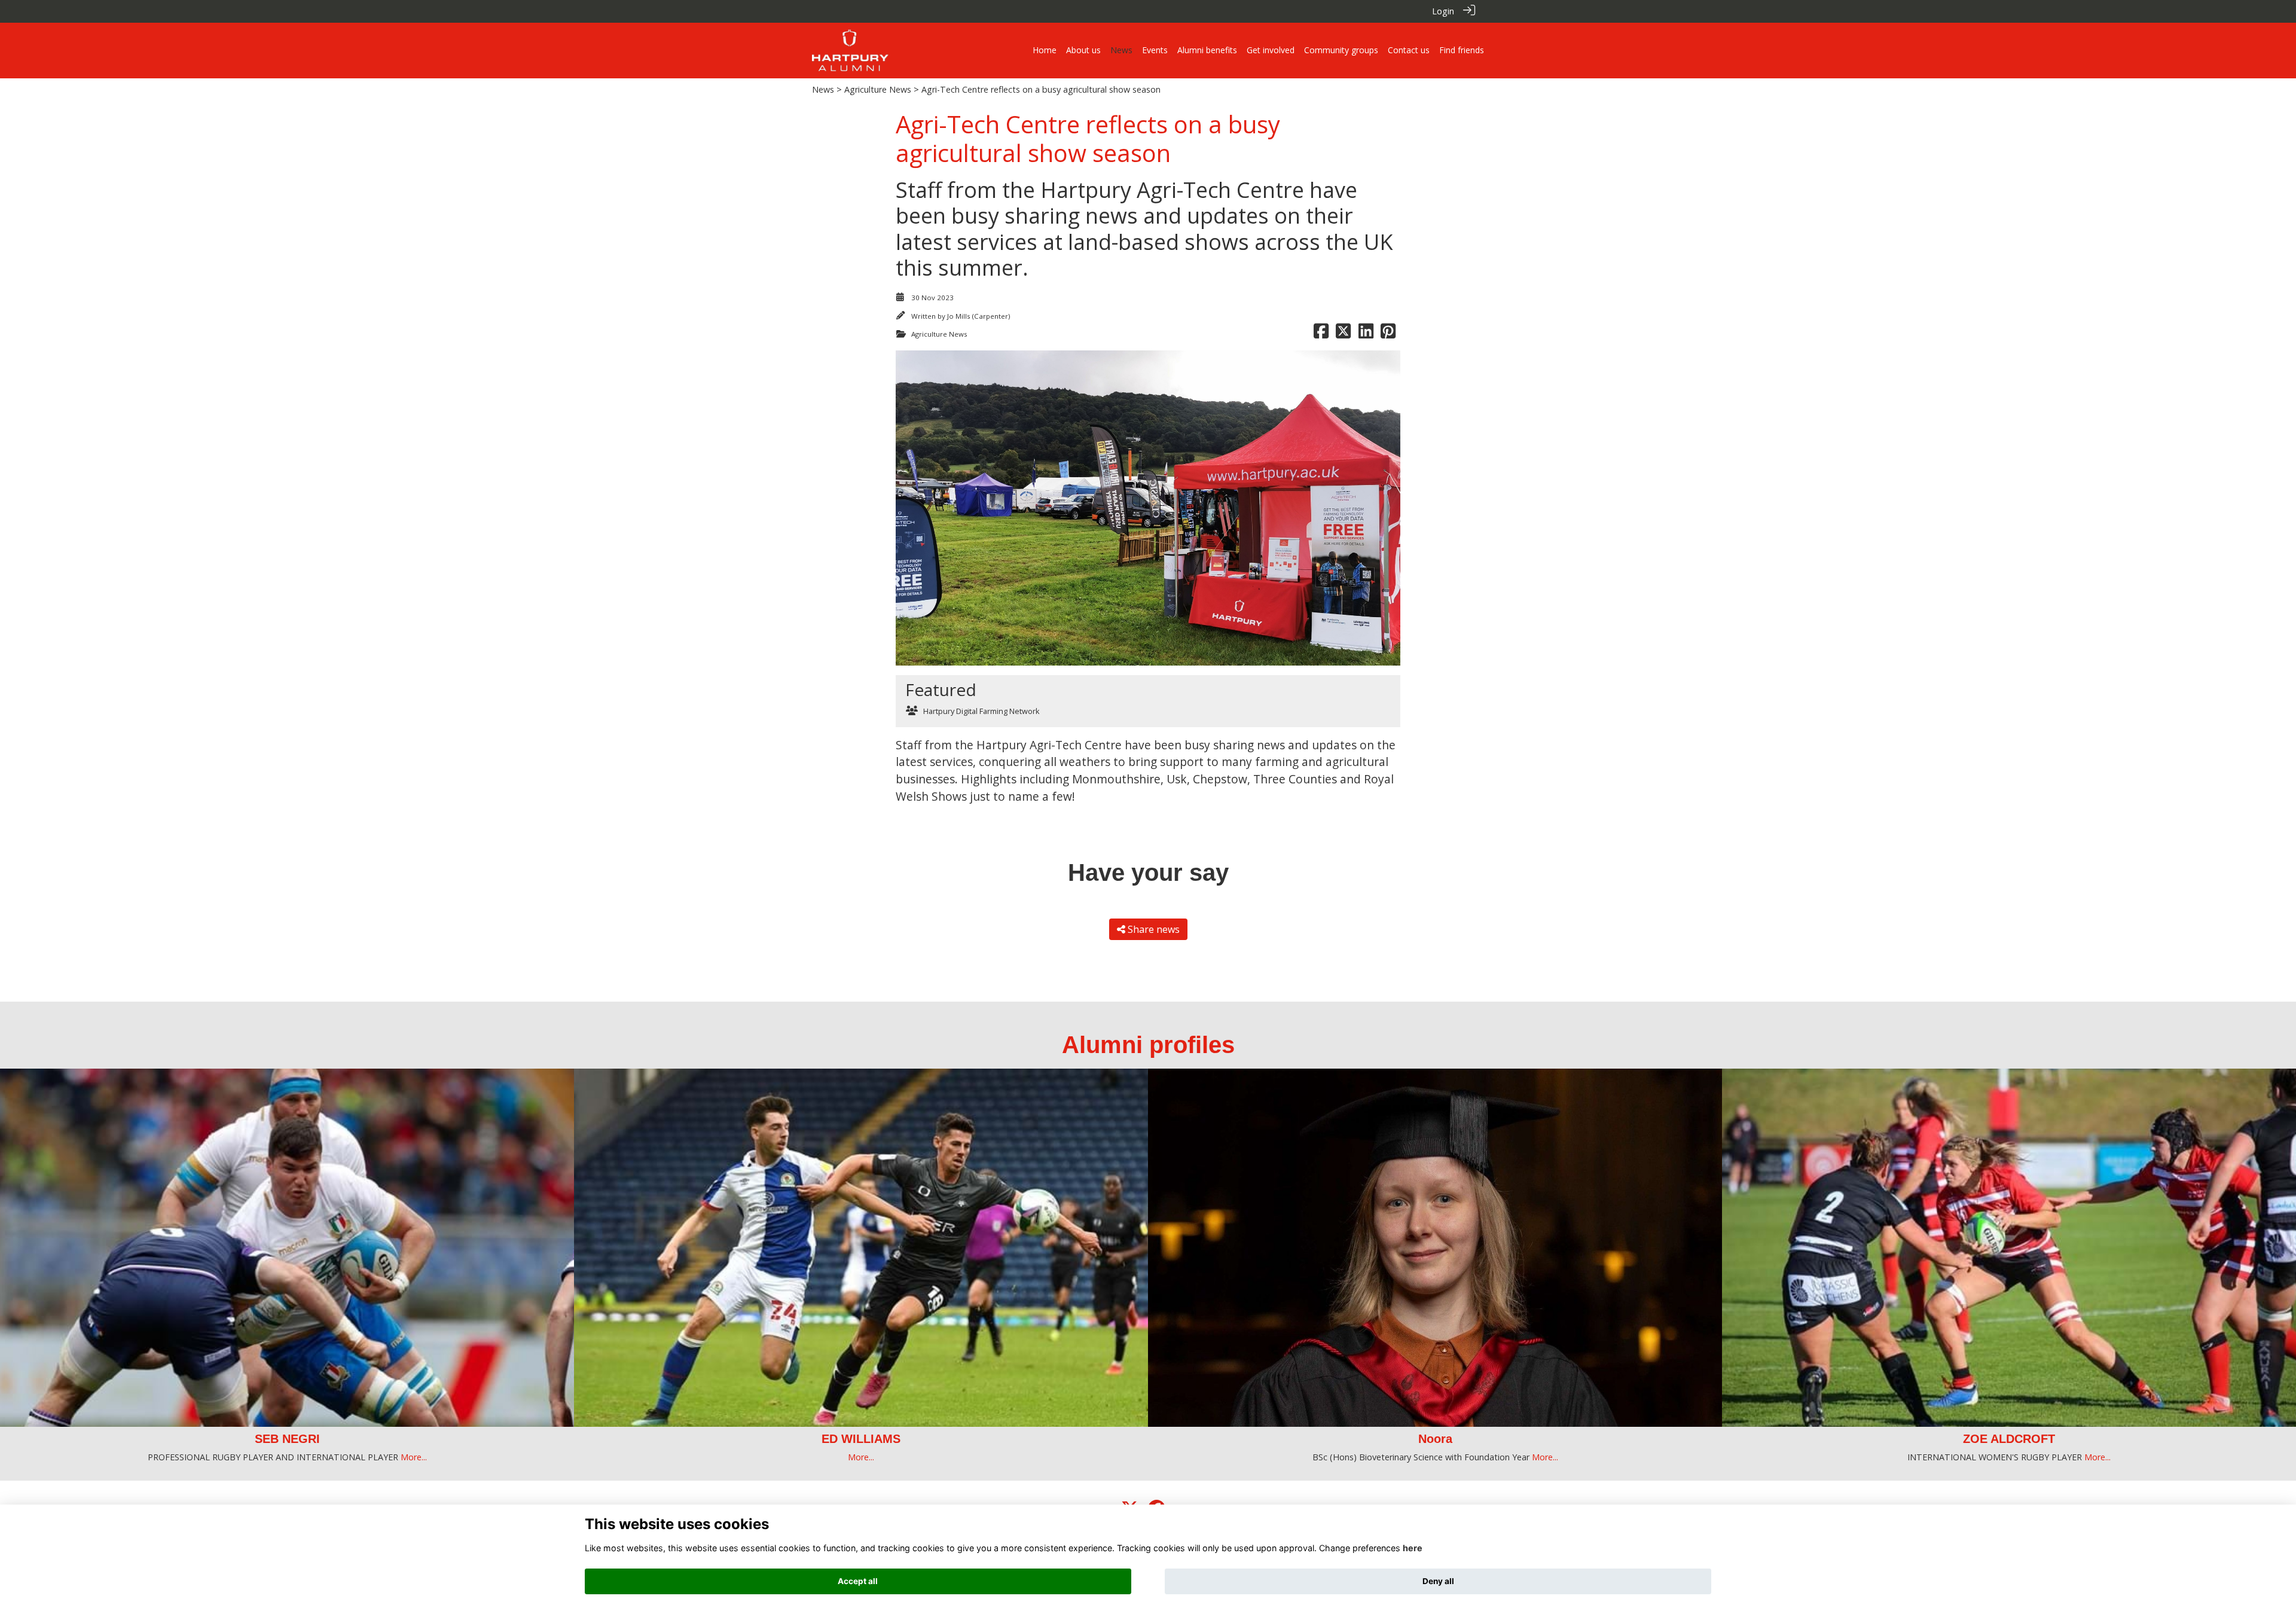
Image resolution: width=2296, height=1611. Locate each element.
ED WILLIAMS (287, 1439)
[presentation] (16, 1186)
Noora (861, 1439)
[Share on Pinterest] (1388, 334)
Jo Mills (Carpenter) (978, 316)
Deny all (1438, 1581)
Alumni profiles (1148, 1045)
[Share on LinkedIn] (1366, 334)
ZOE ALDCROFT (1435, 1439)
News (823, 89)
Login (1443, 11)
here (1413, 1548)
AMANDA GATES (2009, 1439)
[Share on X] (1343, 334)
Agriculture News (878, 89)
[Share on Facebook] (1321, 334)
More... (287, 1457)
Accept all (858, 1581)
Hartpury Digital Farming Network (981, 711)
